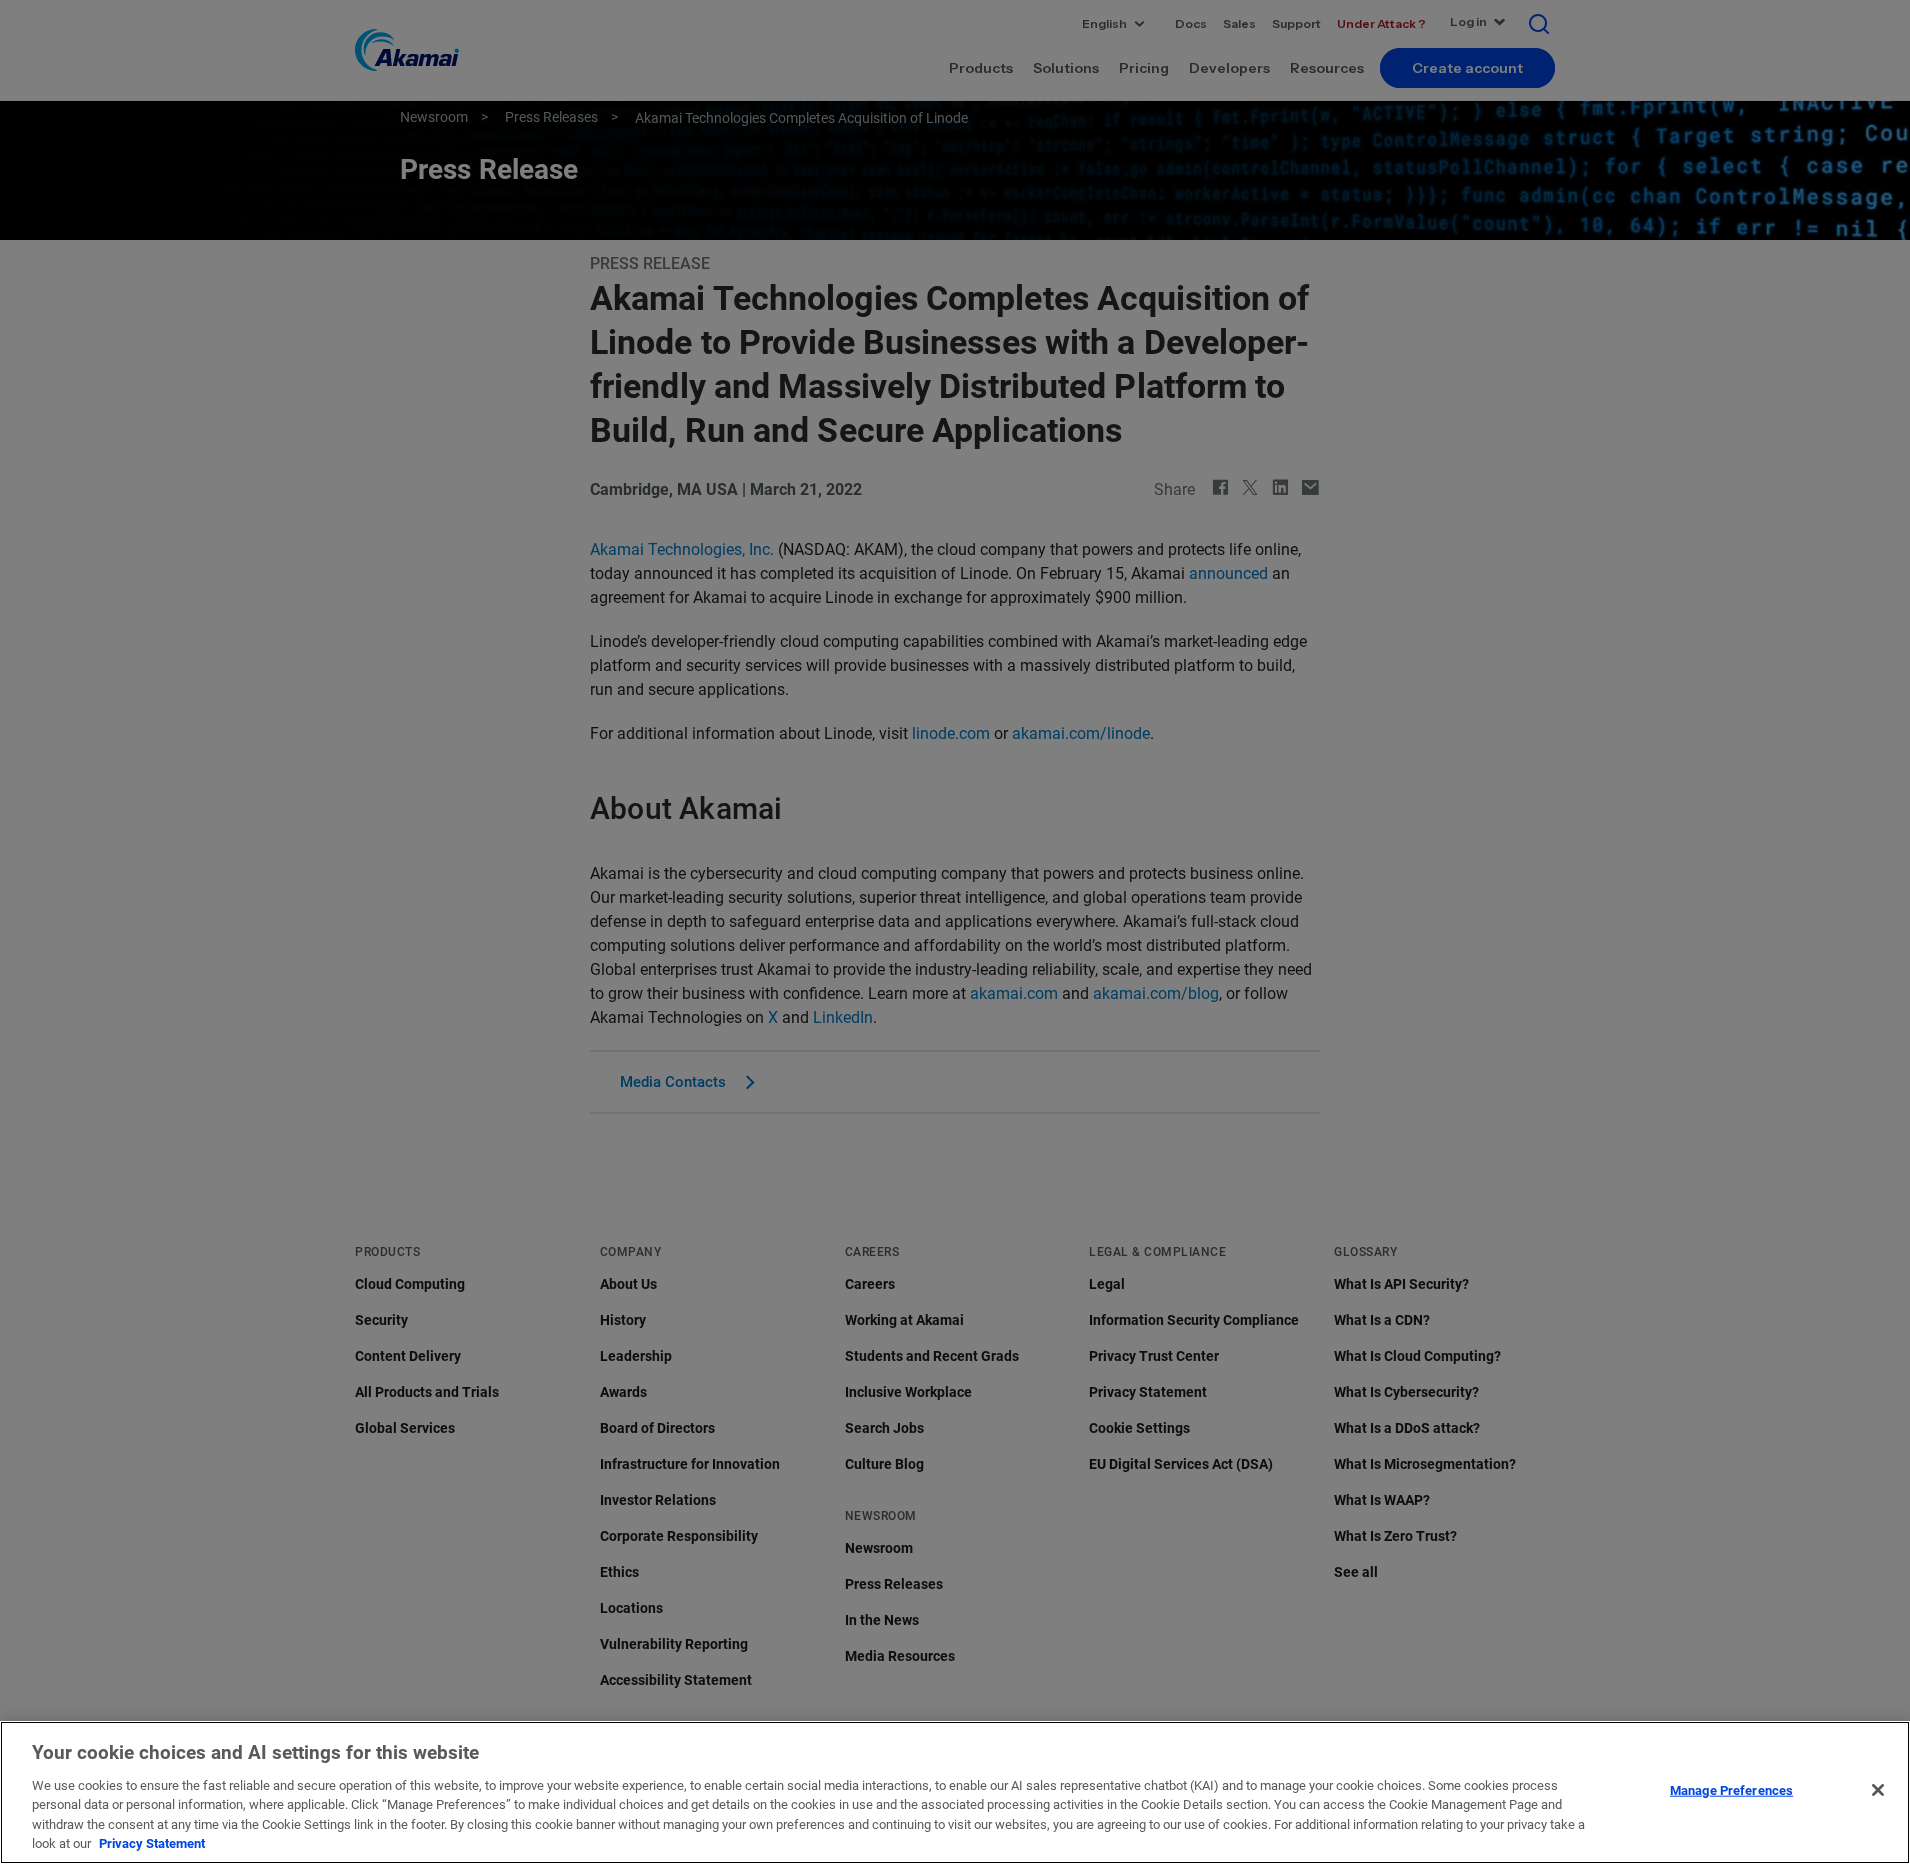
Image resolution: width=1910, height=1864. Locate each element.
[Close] (1878, 1790)
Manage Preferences (1731, 1790)
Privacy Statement (152, 1843)
